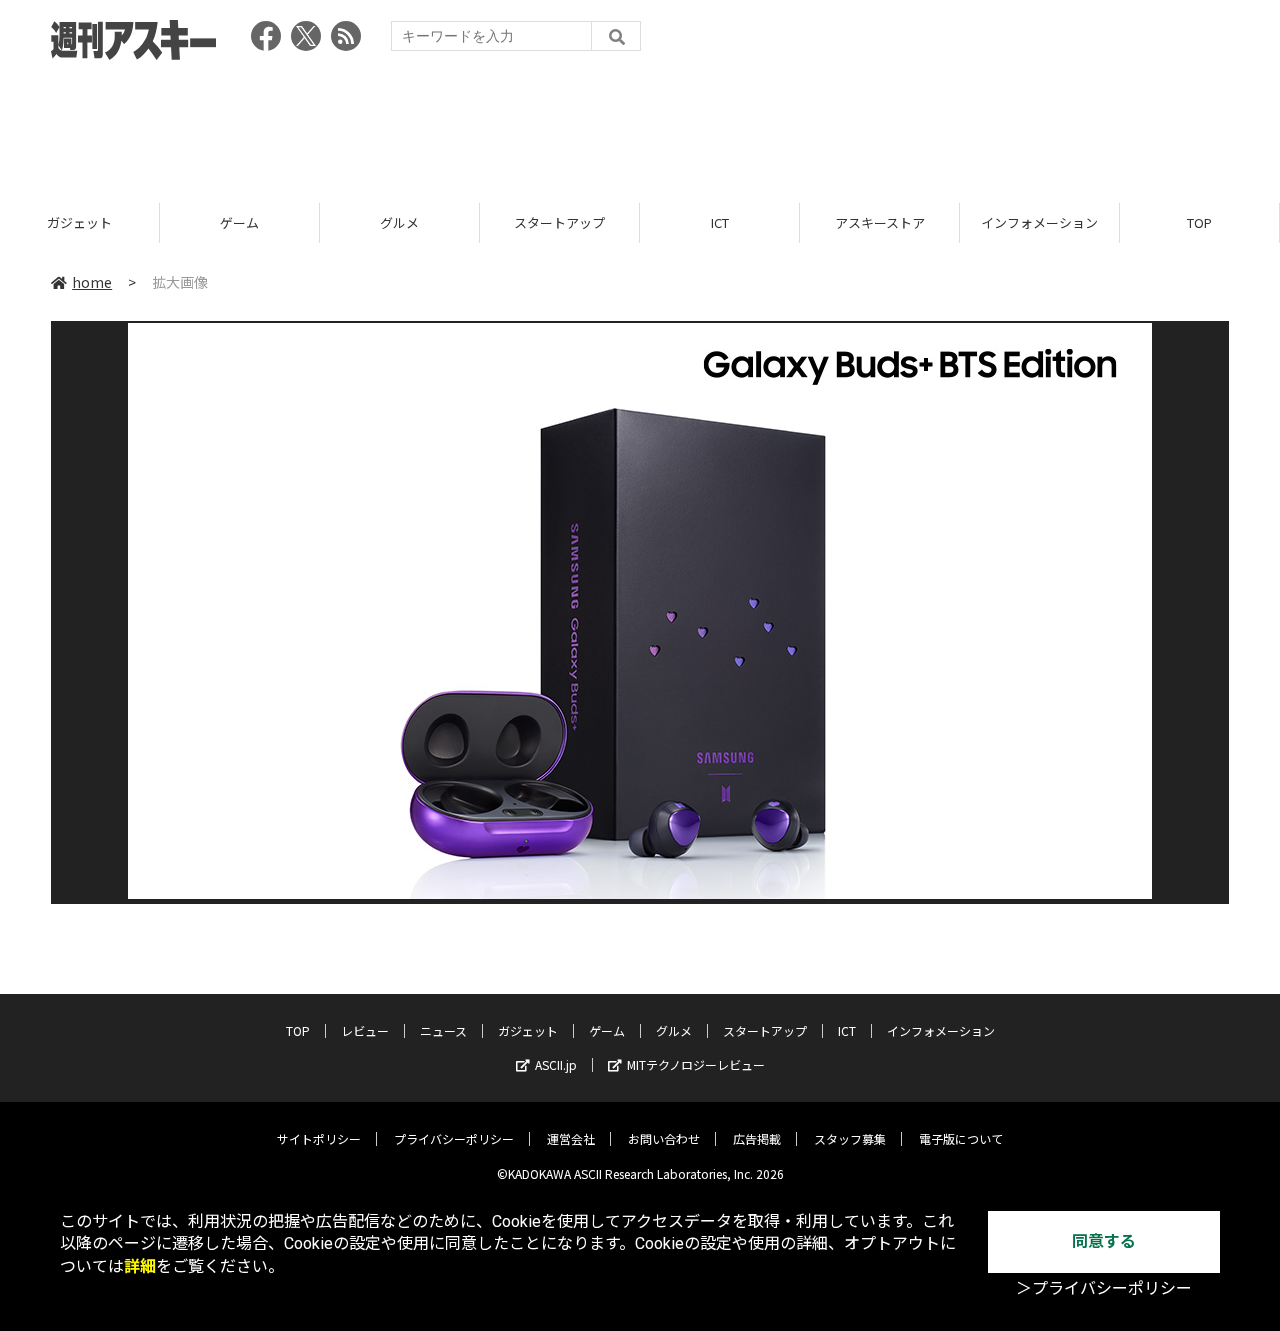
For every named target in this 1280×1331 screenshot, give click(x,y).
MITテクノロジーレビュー (696, 1064)
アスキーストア (880, 222)
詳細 (140, 1266)
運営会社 (571, 1138)
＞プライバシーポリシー (1104, 1288)
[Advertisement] (640, 125)
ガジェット (79, 222)
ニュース (443, 1030)
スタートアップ (559, 222)
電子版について (961, 1138)
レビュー (365, 1030)
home (92, 282)
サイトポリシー (319, 1138)
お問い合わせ (664, 1138)
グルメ (399, 222)
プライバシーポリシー (454, 1138)
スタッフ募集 (850, 1138)
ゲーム (239, 222)
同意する (1104, 1241)
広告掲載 (757, 1138)
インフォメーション (1039, 222)
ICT (720, 222)
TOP (1199, 222)
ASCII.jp (556, 1064)
